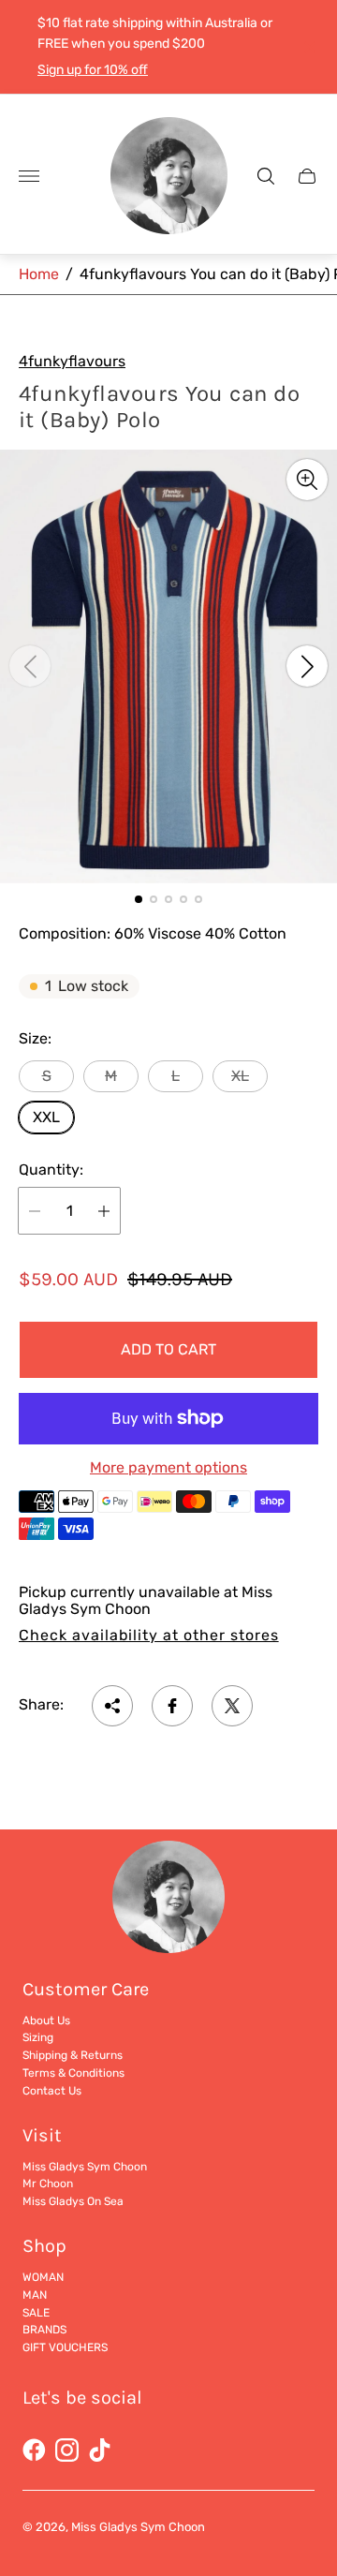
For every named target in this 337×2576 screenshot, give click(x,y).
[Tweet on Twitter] (232, 1706)
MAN (35, 2295)
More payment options (168, 1468)
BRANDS (44, 2330)
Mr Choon (48, 2184)
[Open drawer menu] (29, 176)
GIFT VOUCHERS (65, 2347)
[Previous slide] (30, 666)
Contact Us (52, 2091)
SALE (36, 2313)
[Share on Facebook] (172, 1706)
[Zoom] (307, 480)
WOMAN (43, 2277)
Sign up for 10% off (93, 70)
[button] (139, 899)
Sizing (38, 2037)
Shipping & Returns (73, 2055)
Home (39, 274)
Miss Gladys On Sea (73, 2201)
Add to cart (168, 1349)
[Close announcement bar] (308, 47)
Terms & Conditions (73, 2073)
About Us (46, 2021)
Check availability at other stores (149, 1636)
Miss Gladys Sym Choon (85, 2167)
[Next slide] (307, 666)
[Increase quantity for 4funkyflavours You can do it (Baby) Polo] (104, 1211)
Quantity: (51, 1170)
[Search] (266, 176)
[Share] (112, 1706)
